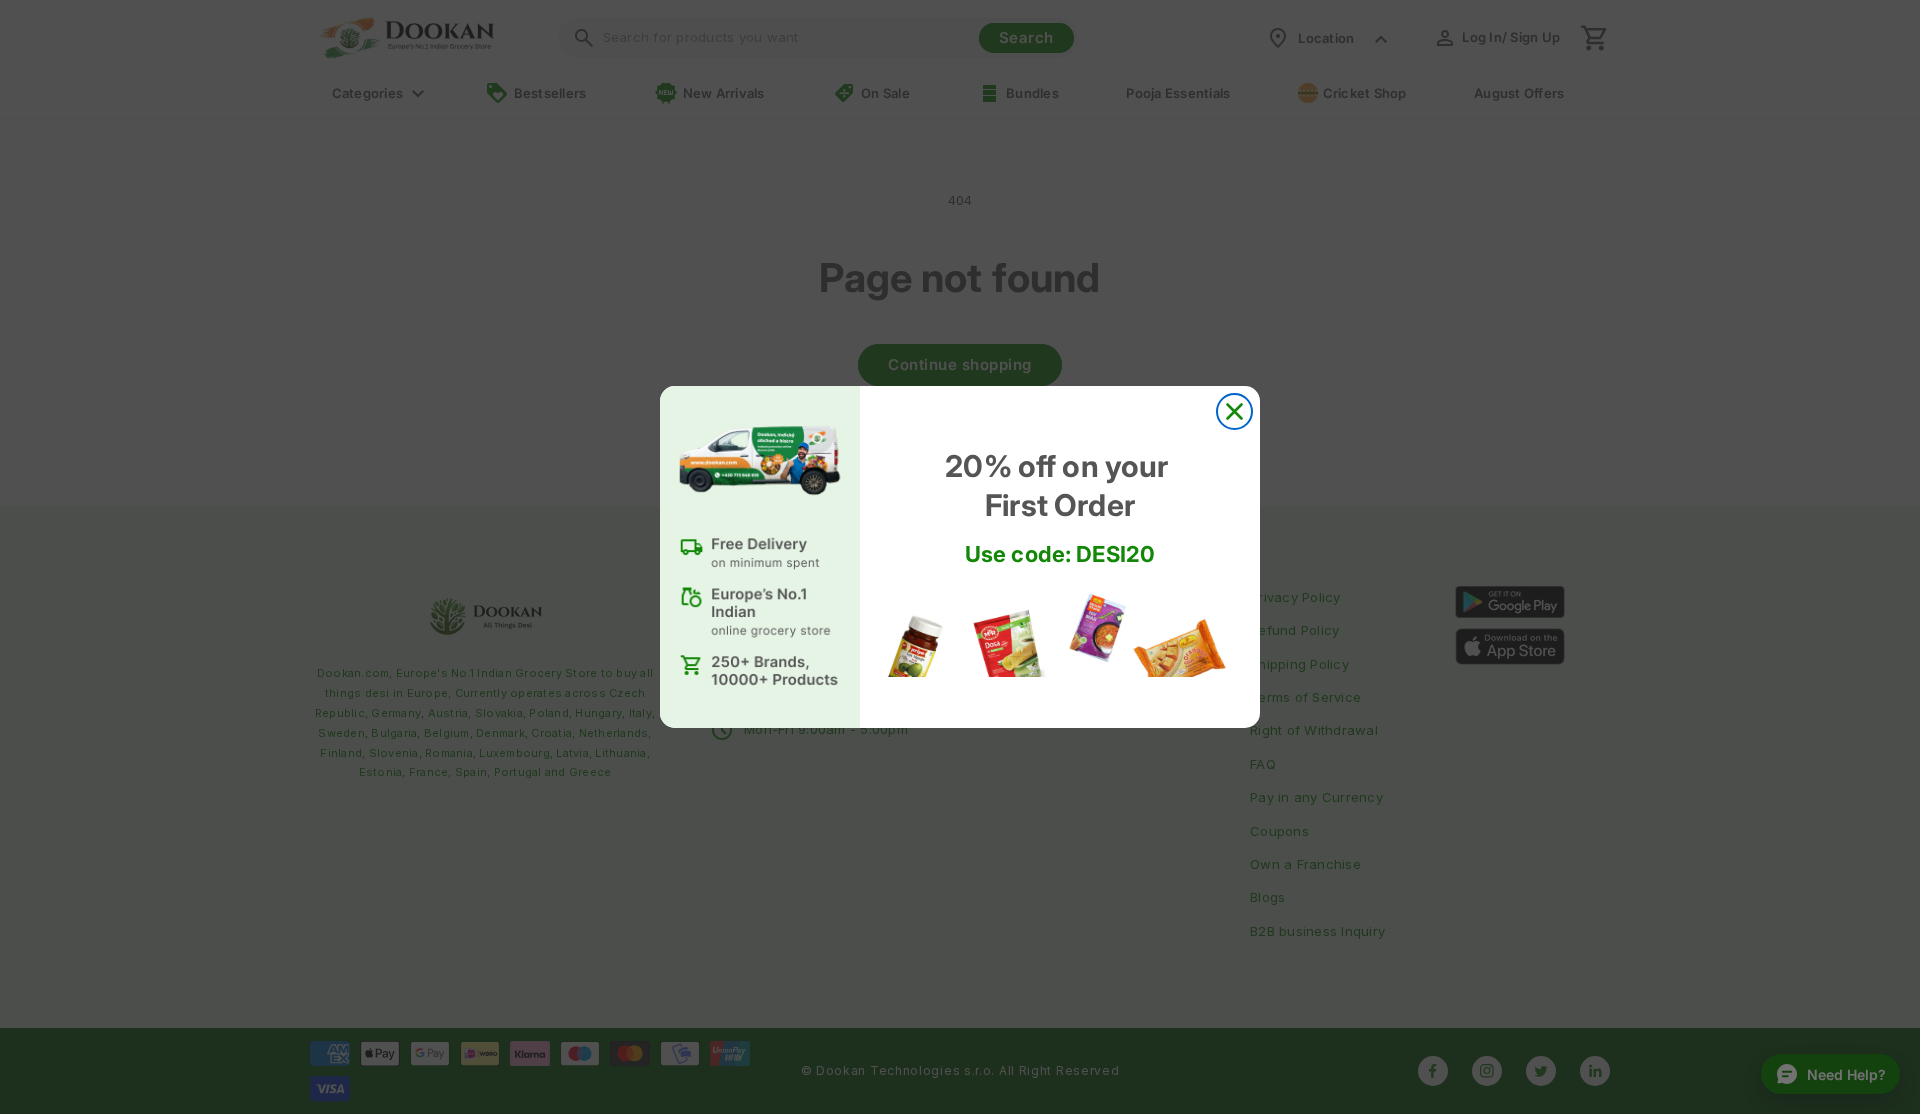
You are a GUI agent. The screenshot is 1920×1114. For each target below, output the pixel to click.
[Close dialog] (1234, 411)
